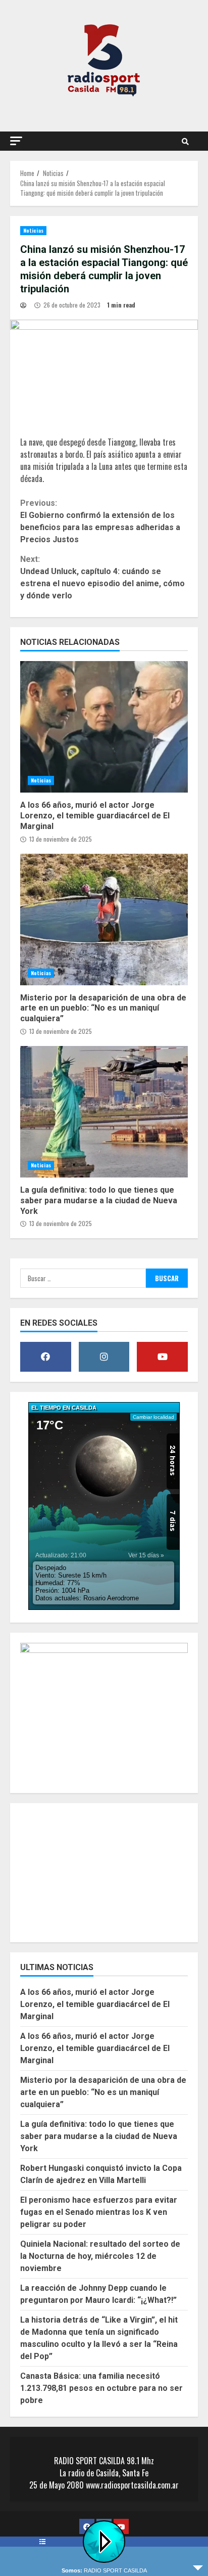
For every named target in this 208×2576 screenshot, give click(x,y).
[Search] (185, 141)
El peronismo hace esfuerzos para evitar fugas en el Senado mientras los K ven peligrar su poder (99, 2212)
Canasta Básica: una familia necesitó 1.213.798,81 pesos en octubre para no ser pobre (101, 2388)
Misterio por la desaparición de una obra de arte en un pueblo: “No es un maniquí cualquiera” (104, 920)
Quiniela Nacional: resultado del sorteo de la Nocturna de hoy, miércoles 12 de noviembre (100, 2256)
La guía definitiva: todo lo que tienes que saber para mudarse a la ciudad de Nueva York (104, 1112)
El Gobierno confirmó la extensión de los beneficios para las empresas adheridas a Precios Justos (100, 521)
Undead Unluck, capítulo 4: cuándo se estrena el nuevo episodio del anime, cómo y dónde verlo (102, 577)
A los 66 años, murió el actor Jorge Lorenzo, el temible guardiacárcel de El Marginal (104, 727)
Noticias (33, 230)
